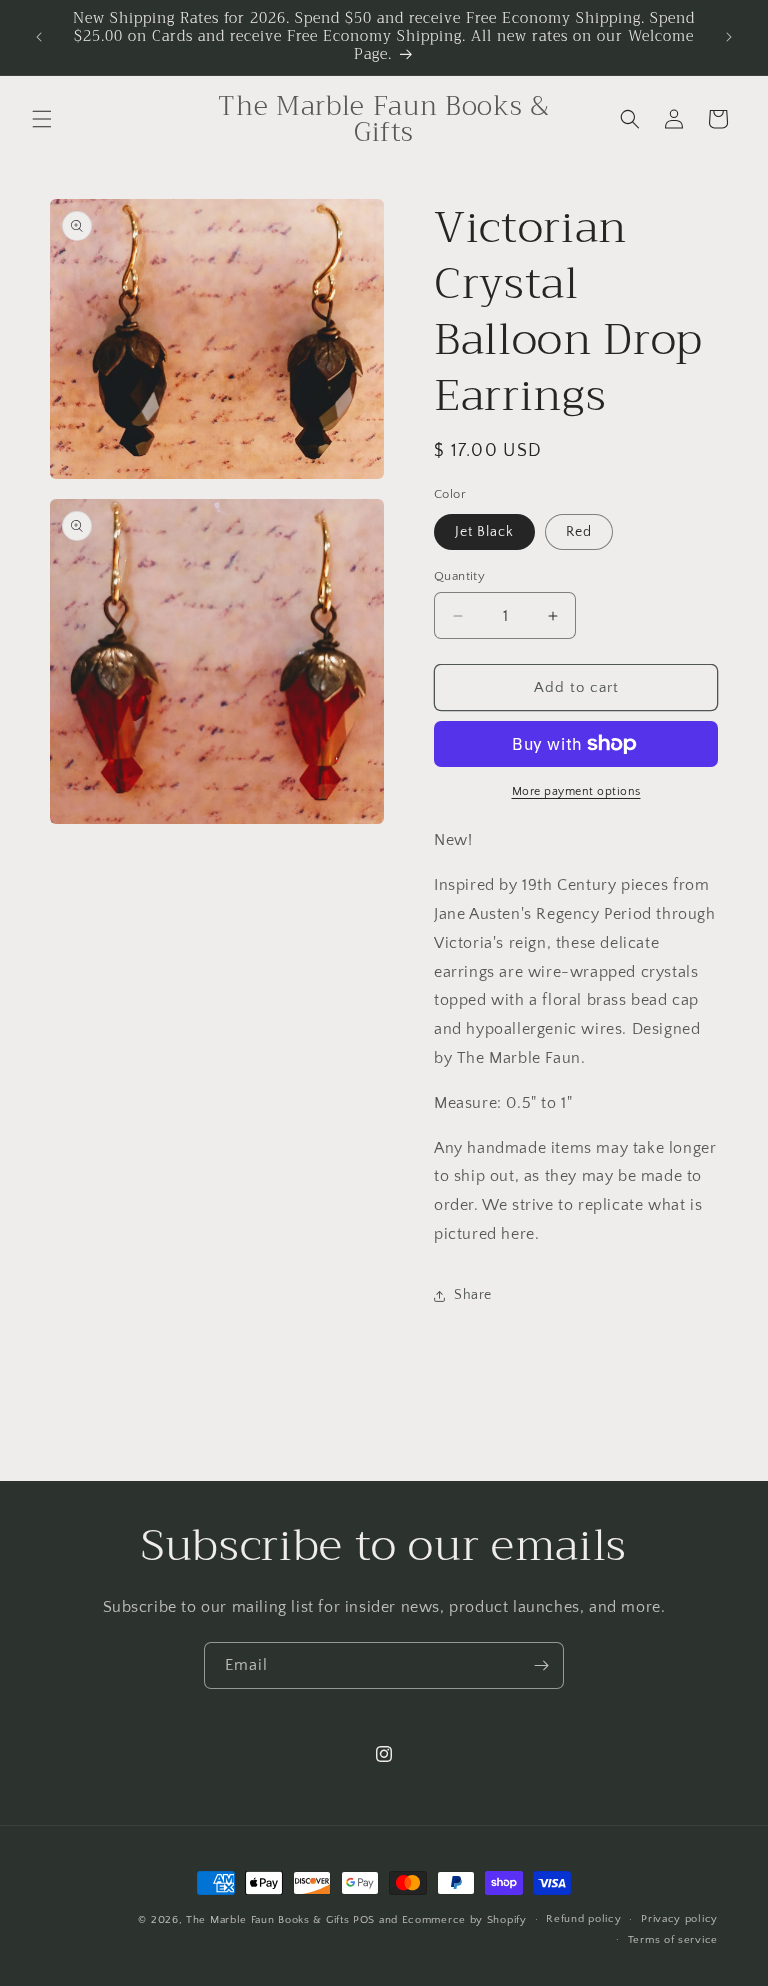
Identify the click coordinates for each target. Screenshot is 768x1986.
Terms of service (673, 1940)
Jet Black (484, 532)
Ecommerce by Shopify (464, 1920)
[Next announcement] (729, 37)
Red (579, 532)
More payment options (576, 791)
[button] (42, 119)
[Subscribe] (541, 1665)
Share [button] (473, 1295)
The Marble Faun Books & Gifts (267, 1920)
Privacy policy (679, 1919)
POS (364, 1920)
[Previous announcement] (39, 37)
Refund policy (583, 1919)
